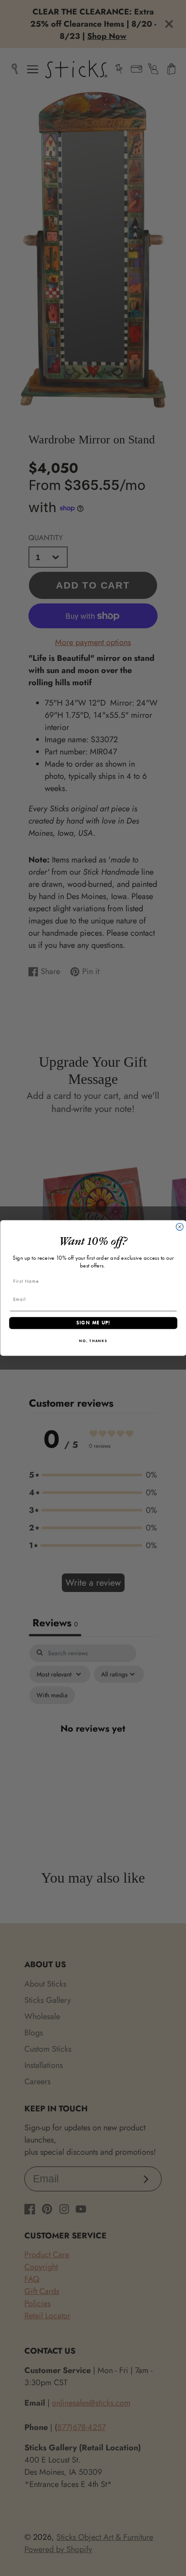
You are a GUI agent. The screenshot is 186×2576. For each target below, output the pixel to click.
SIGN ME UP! (93, 1323)
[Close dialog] (180, 1227)
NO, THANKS (93, 1341)
